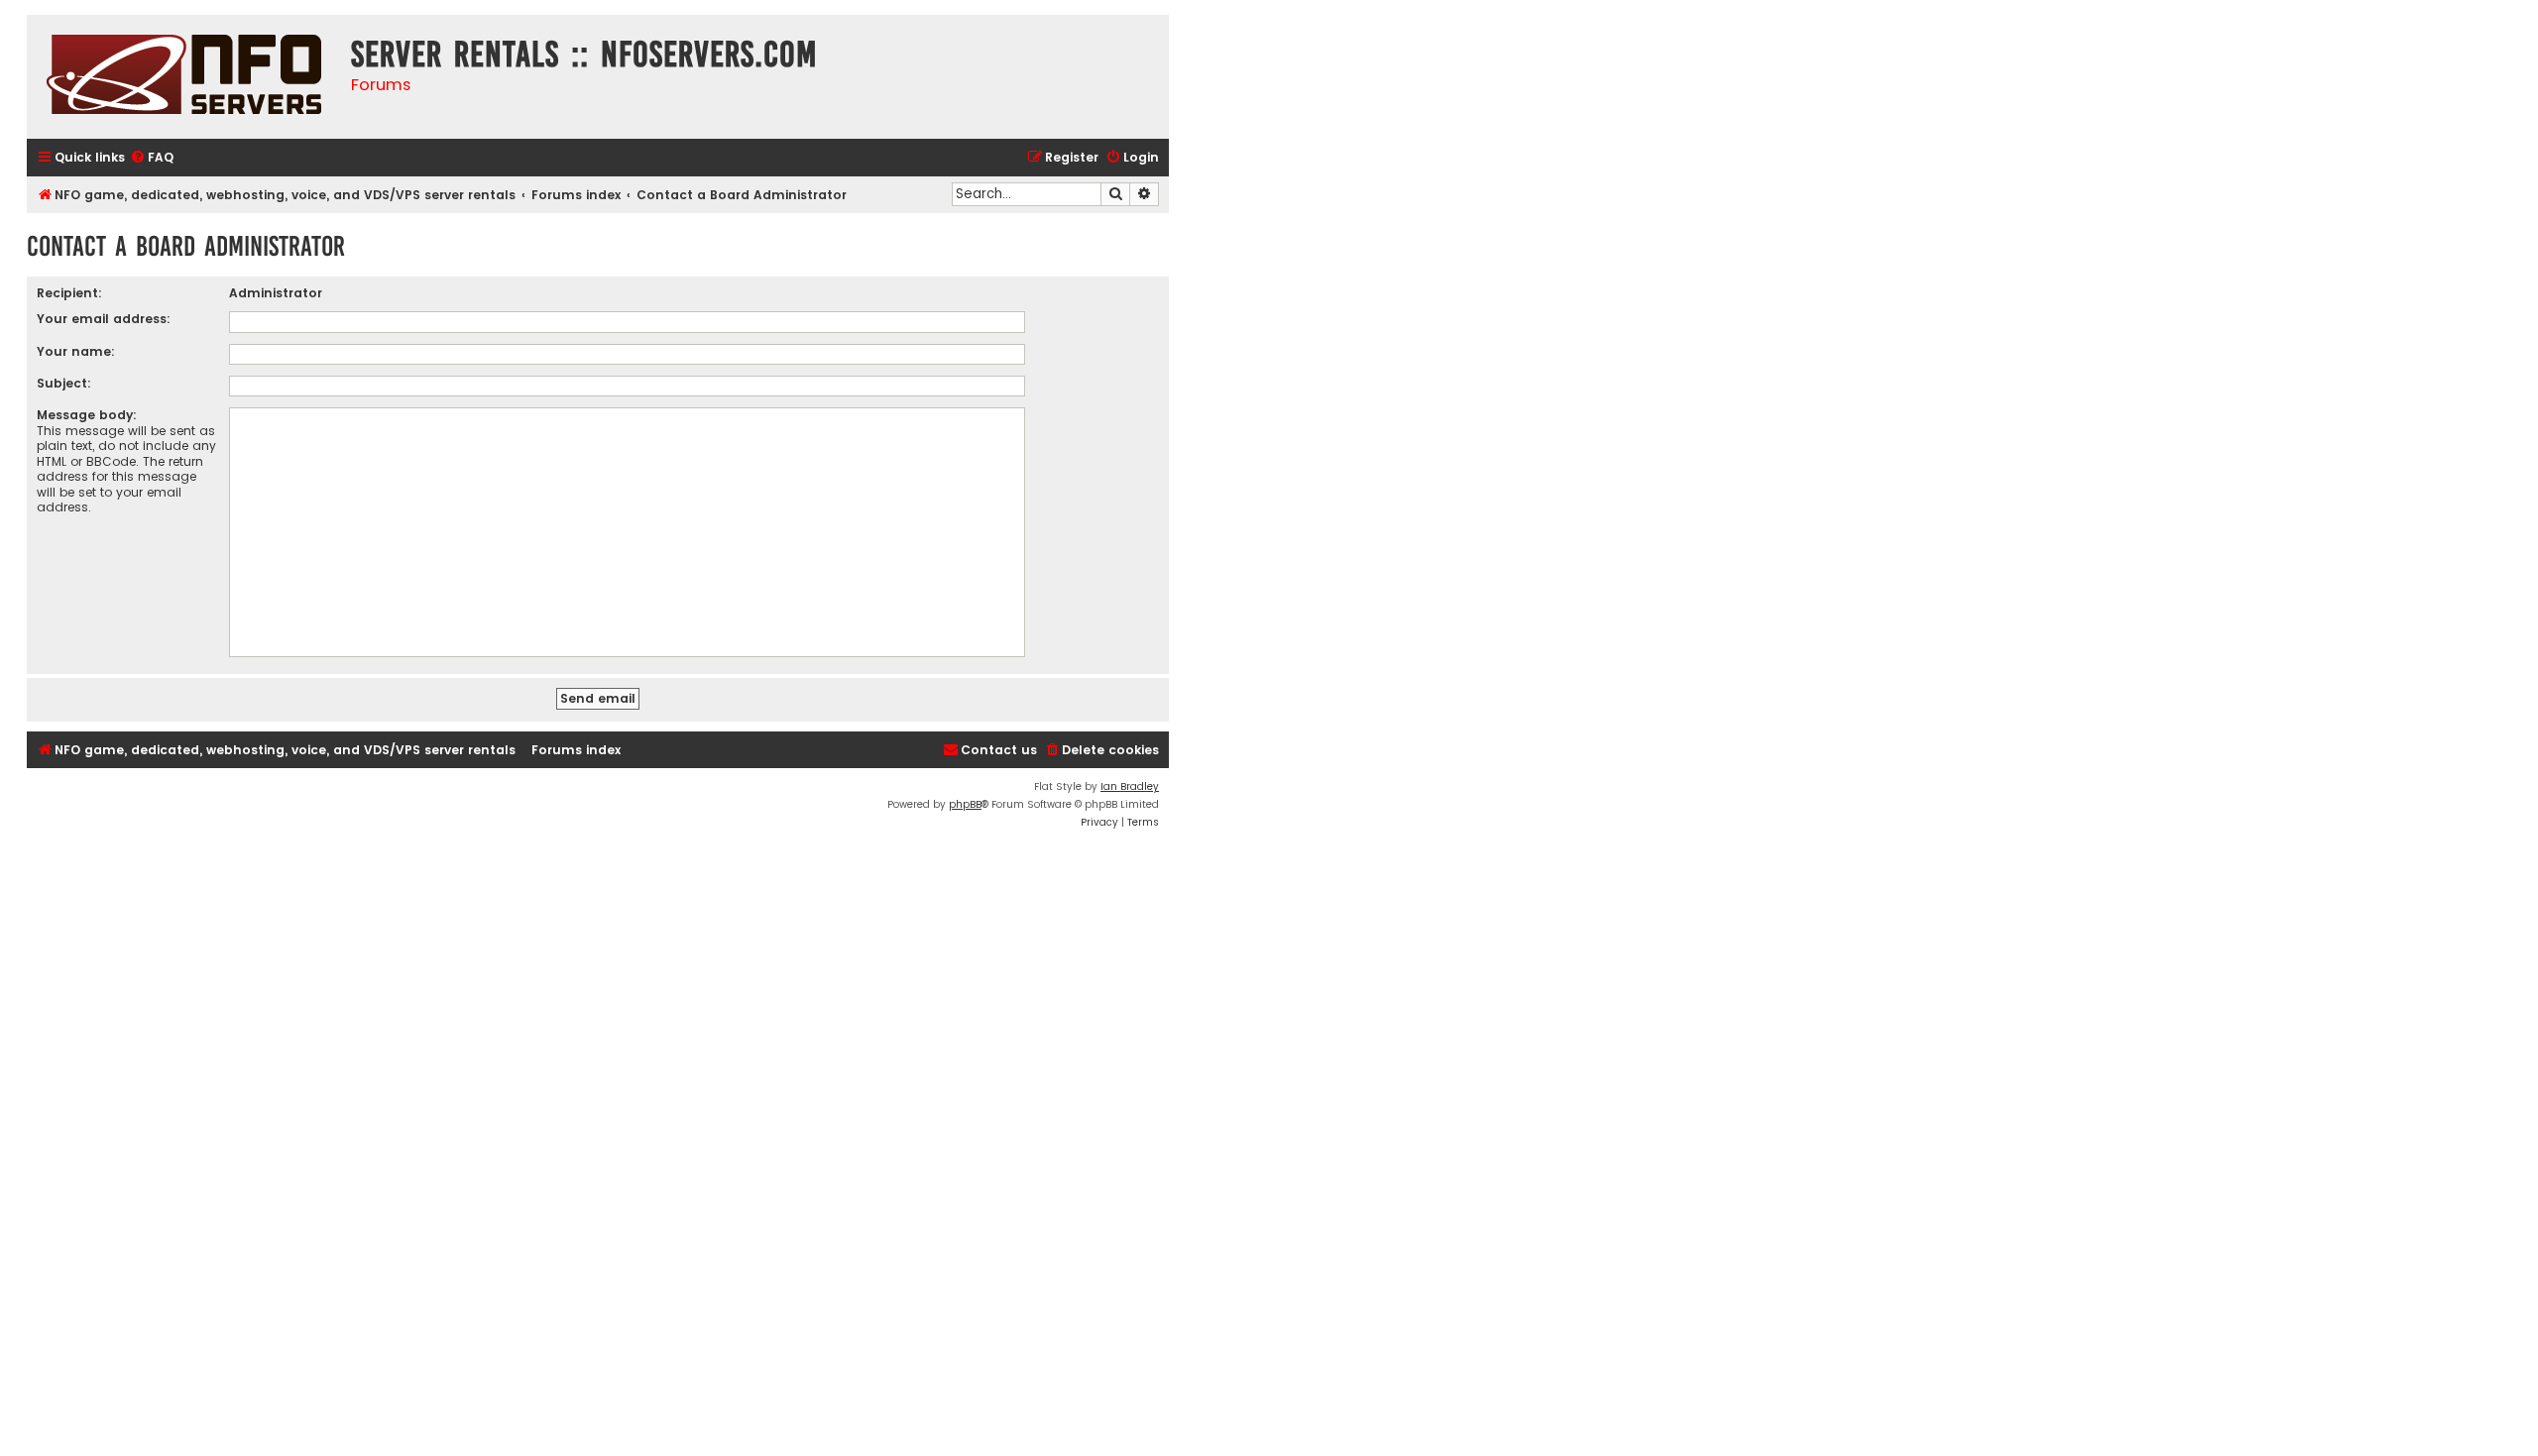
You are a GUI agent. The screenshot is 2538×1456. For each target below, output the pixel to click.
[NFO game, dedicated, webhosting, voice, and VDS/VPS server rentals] (184, 77)
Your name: (76, 351)
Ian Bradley (1130, 786)
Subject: (64, 383)
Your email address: (104, 319)
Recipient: (69, 293)
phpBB (965, 804)
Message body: (87, 415)
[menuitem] (152, 158)
